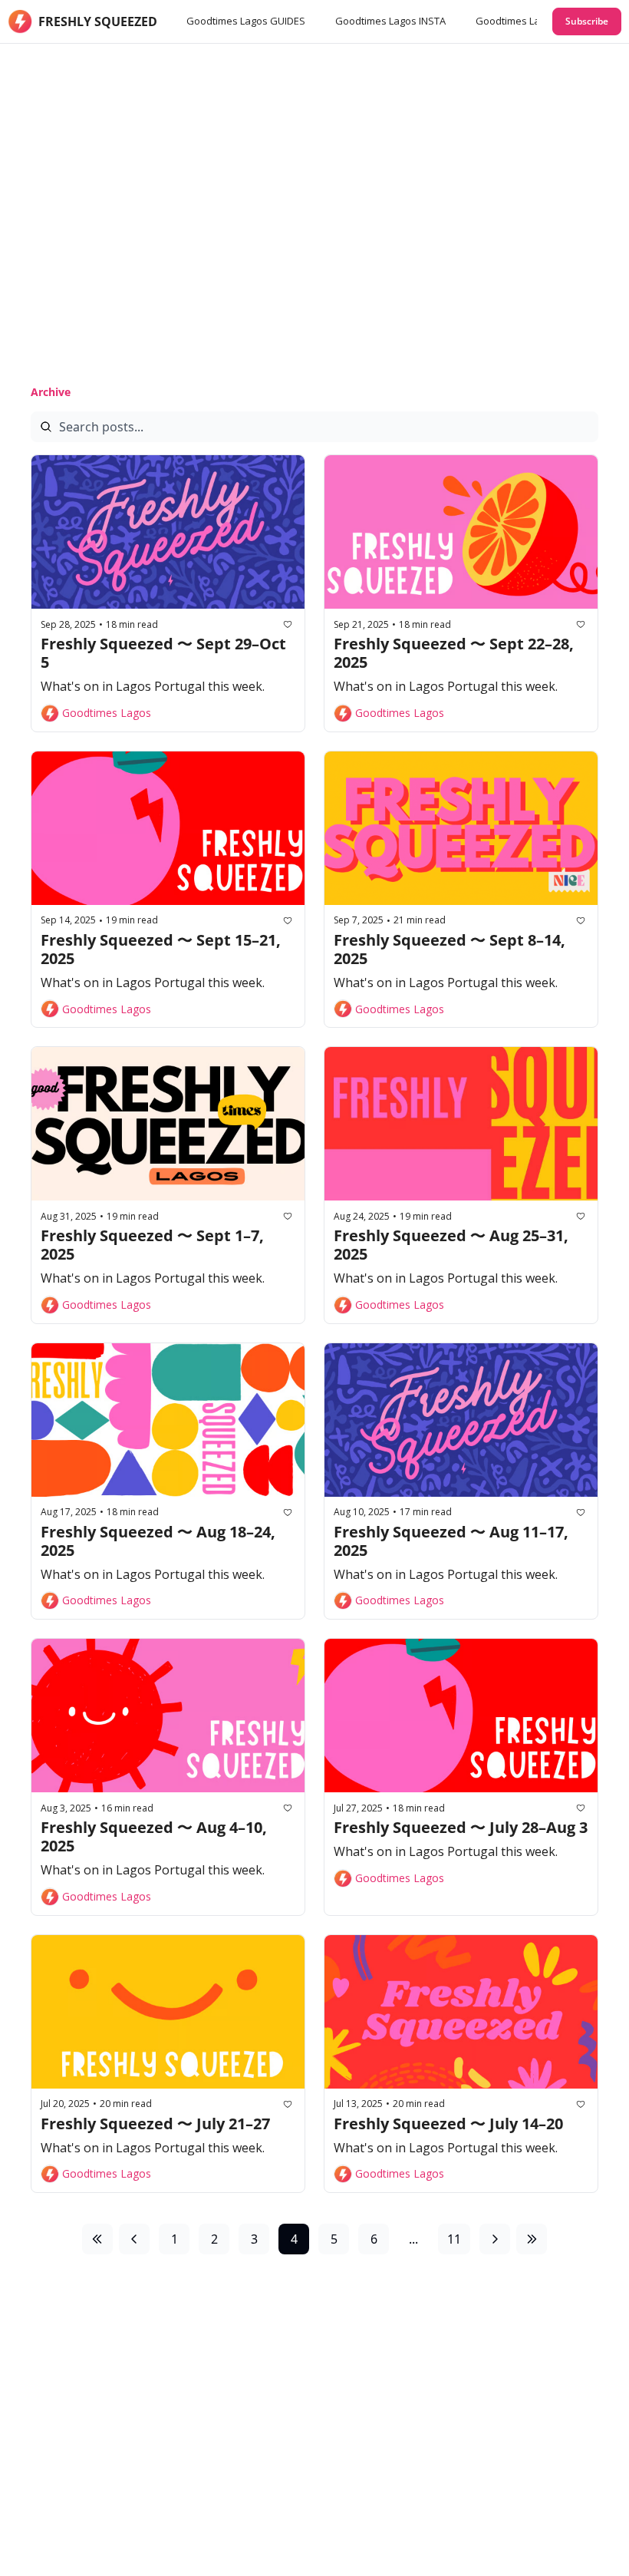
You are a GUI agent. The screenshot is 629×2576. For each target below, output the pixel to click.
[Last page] (532, 2239)
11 (454, 2239)
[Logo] (20, 21)
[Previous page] (134, 2239)
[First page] (97, 2239)
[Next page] (495, 2239)
